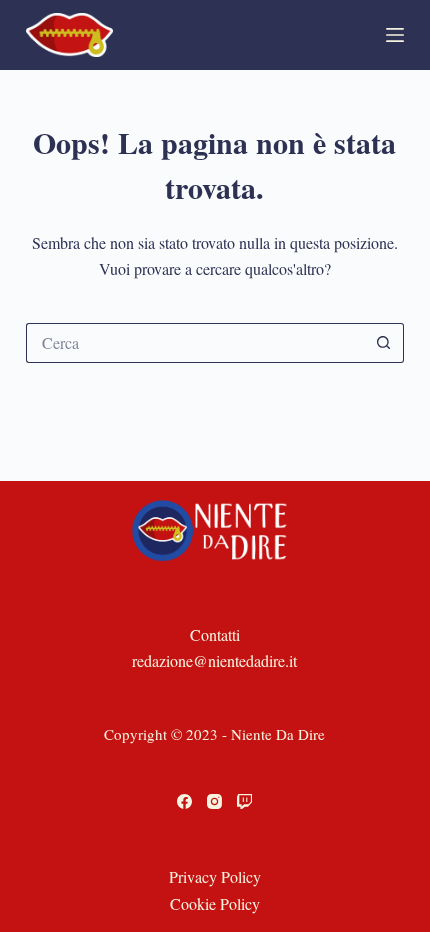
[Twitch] (244, 801)
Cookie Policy (215, 903)
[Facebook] (184, 801)
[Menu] (395, 35)
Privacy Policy (215, 876)
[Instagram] (214, 801)
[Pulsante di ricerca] (384, 343)
